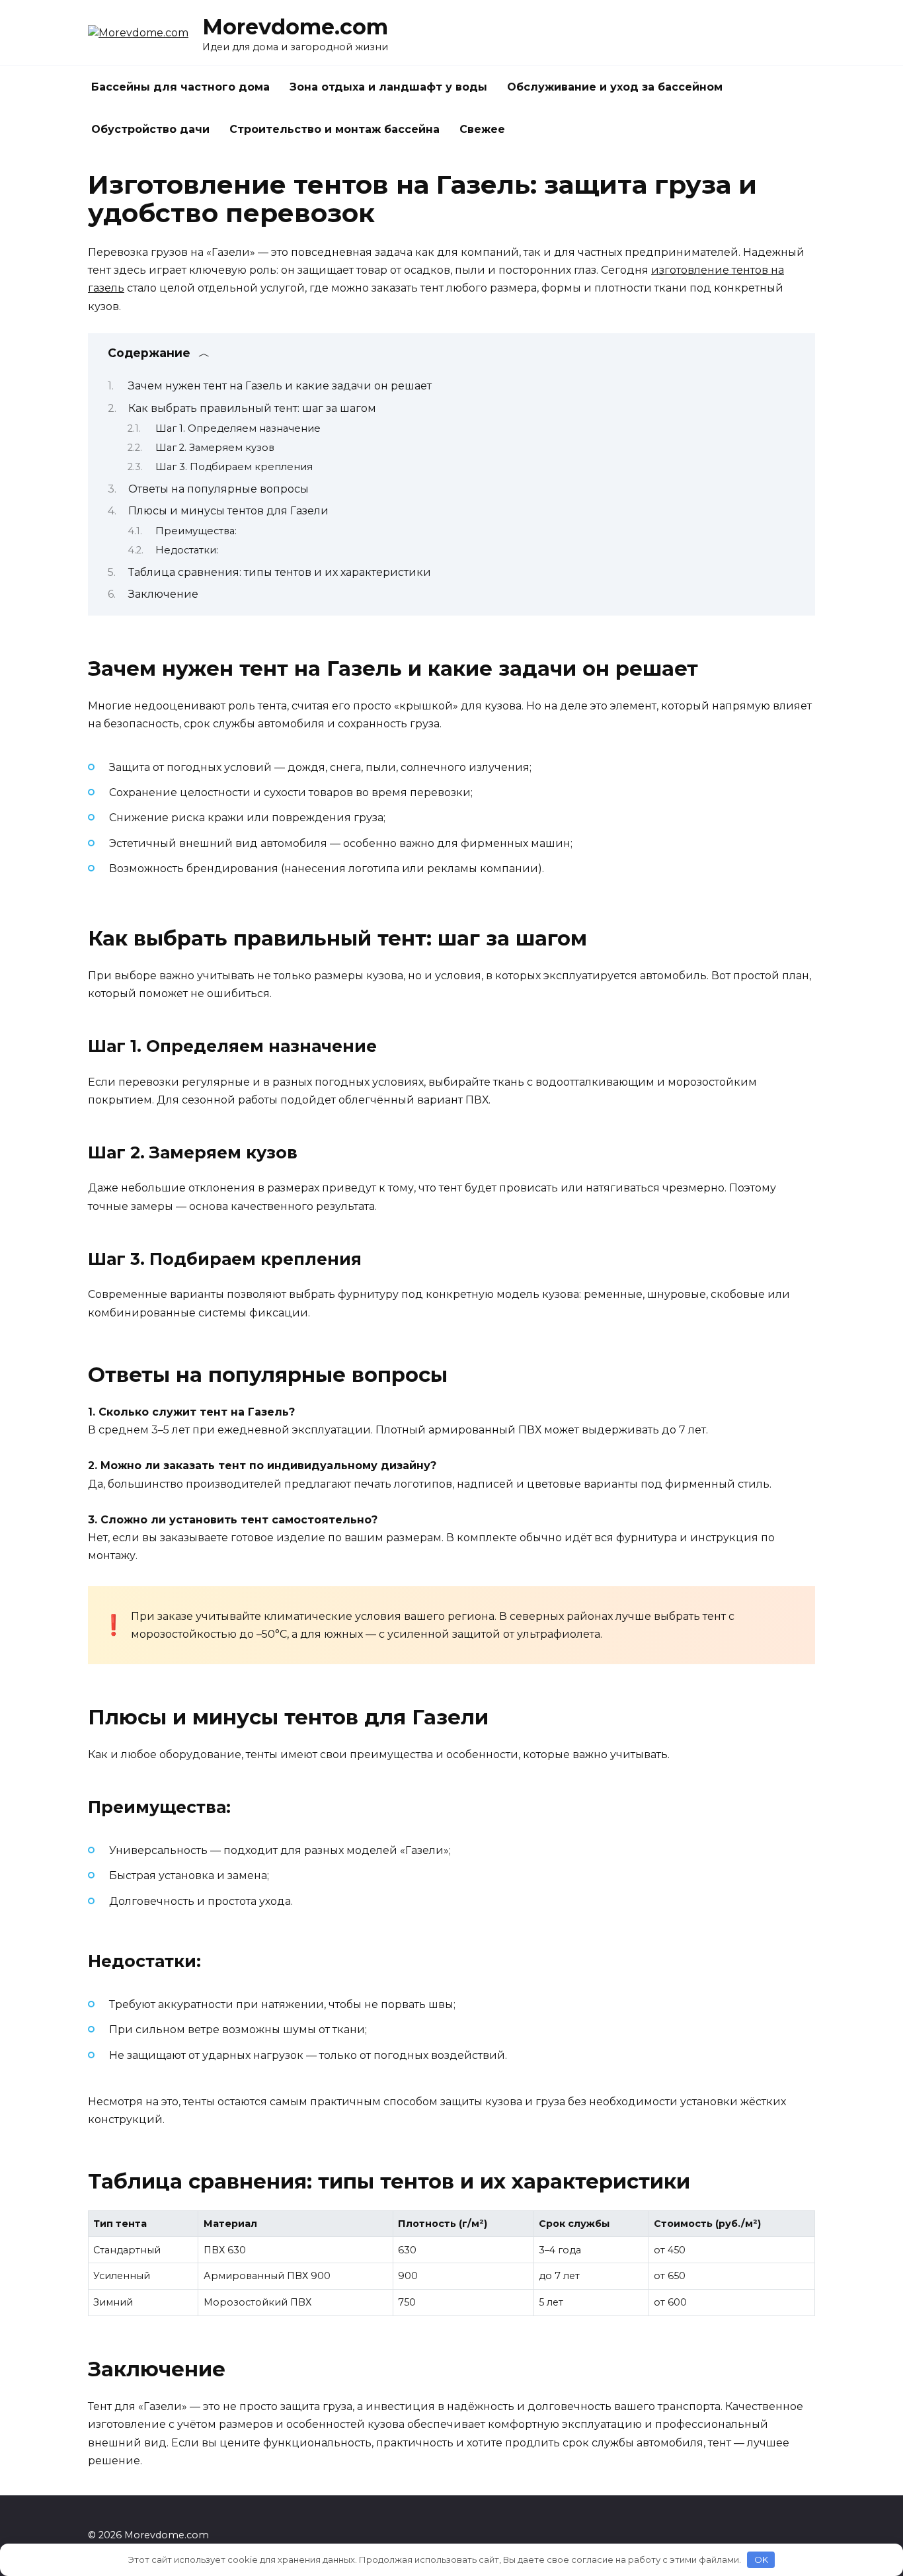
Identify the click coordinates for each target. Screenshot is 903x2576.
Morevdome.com (295, 27)
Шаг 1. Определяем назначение (238, 428)
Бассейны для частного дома (180, 87)
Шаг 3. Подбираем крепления (234, 467)
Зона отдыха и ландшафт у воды (388, 87)
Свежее (482, 129)
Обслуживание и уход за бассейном (615, 87)
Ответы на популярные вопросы (218, 489)
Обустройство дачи (150, 129)
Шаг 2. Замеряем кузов (215, 448)
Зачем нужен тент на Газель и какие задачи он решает (280, 386)
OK (761, 2559)
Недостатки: (187, 550)
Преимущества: (196, 531)
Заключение (163, 594)
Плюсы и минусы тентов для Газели (228, 511)
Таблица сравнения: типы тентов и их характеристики (280, 572)
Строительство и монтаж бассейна (334, 129)
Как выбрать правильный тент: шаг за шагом (252, 408)
